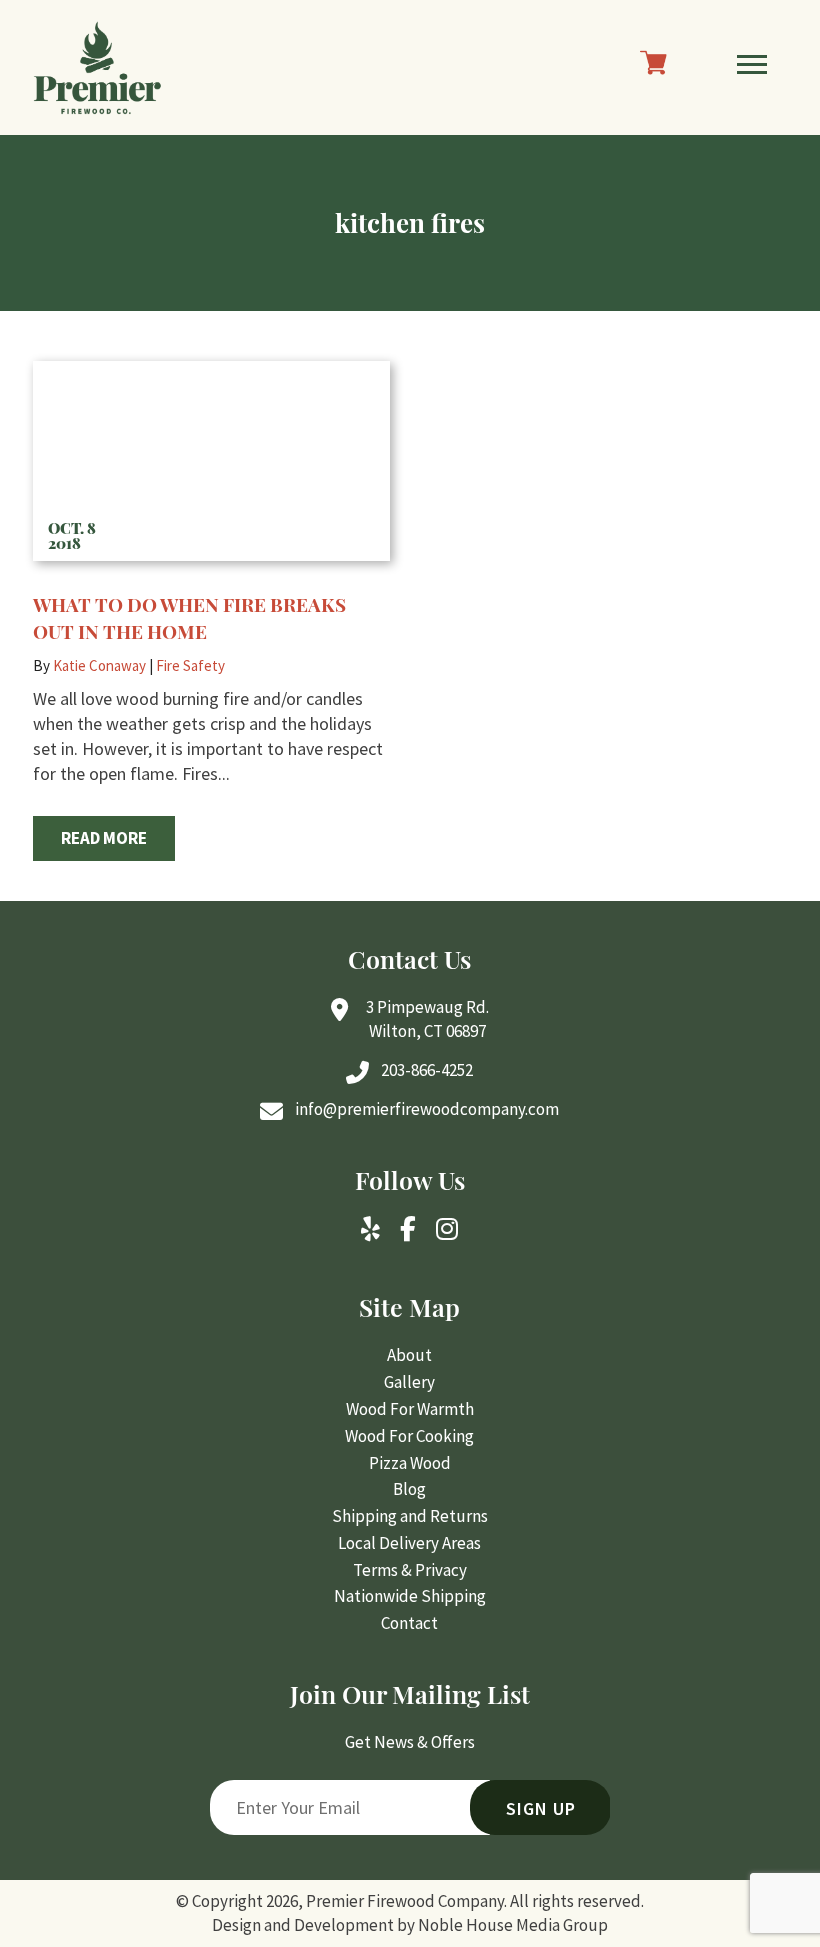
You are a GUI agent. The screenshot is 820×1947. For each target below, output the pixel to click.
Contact (409, 1623)
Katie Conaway (99, 665)
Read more (104, 838)
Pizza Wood (410, 1463)
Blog (409, 1489)
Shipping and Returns (410, 1516)
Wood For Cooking (409, 1436)
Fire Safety (190, 665)
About (409, 1355)
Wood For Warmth (410, 1409)
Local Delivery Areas (409, 1543)
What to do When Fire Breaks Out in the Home (189, 617)
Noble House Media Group (513, 1925)
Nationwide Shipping (410, 1596)
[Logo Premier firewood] (97, 67)
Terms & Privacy (410, 1570)
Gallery (409, 1382)
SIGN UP (541, 1808)
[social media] (370, 1231)
